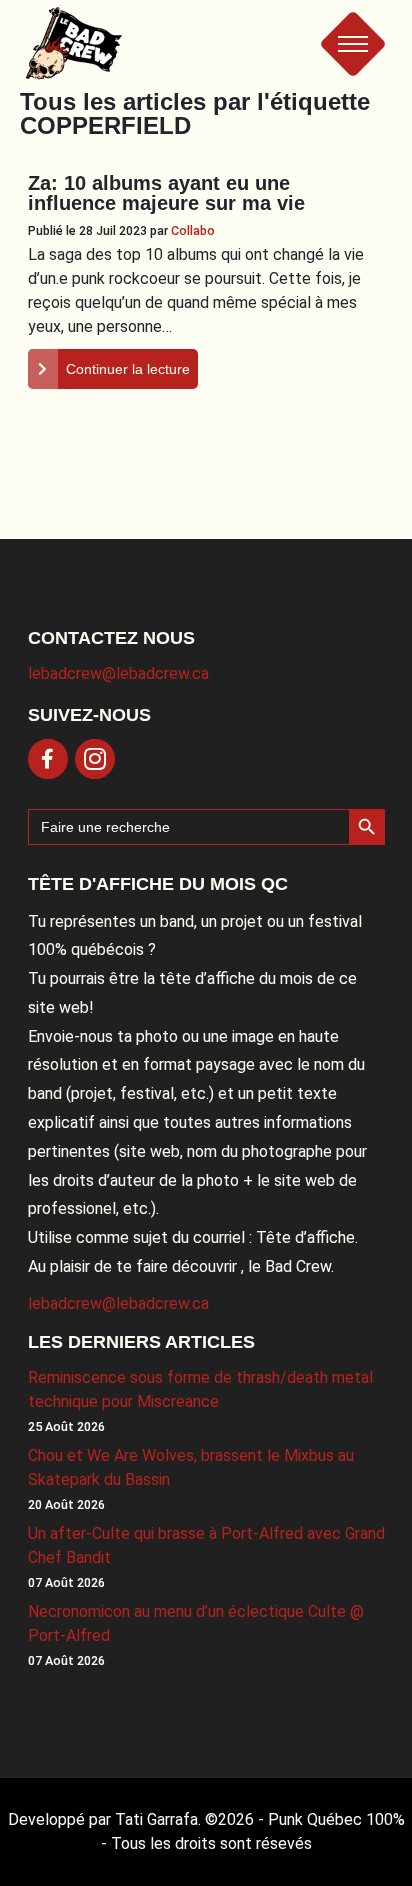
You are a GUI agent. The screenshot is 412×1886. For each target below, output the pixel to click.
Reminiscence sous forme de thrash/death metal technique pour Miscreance (200, 1389)
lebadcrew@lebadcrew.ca (118, 673)
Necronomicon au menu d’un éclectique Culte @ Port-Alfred (196, 1623)
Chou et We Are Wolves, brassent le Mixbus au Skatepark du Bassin (191, 1467)
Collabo (193, 230)
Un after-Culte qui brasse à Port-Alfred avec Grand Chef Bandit (206, 1545)
